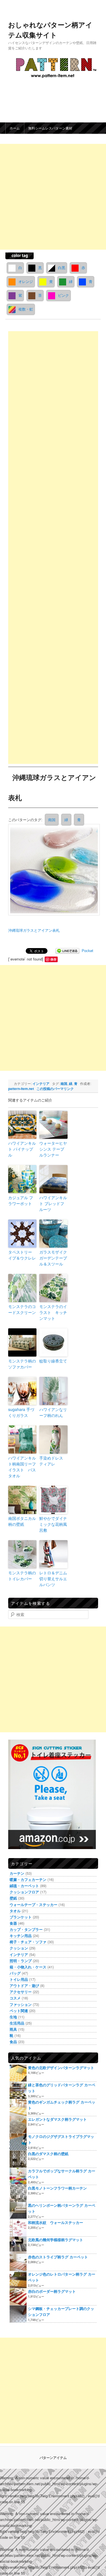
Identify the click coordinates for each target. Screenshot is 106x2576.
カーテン (23, 1846)
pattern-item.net (36, 1076)
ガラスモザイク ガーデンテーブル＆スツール (59, 1246)
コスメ (21, 1971)
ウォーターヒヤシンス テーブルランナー (59, 1137)
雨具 (20, 2002)
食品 (20, 2015)
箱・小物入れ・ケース (34, 1939)
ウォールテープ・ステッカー (40, 1877)
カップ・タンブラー (32, 1902)
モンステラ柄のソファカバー (28, 1352)
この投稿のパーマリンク (70, 1076)
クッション (25, 1921)
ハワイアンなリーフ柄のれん (59, 1400)
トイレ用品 (25, 1952)
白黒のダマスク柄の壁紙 (54, 2126)
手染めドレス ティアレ (57, 1449)
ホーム (21, 128)
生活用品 (23, 1996)
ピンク (30, 309)
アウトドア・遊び (31, 1958)
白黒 (68, 268)
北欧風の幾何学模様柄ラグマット (62, 2213)
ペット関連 (25, 1983)
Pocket (20, 947)
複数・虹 (59, 309)
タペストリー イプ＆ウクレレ (28, 1243)
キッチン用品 (27, 1908)
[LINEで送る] (74, 938)
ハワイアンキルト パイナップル (28, 1137)
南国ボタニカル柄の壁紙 (28, 1509)
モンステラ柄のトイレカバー (28, 1563)
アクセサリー (27, 1965)
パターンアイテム (53, 2430)
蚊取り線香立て (59, 1349)
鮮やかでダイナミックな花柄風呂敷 (59, 1512)
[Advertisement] (59, 548)
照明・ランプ (27, 1933)
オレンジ (52, 281)
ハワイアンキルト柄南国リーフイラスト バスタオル (28, 1455)
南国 (58, 820)
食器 (20, 1896)
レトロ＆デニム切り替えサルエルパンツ (59, 1566)
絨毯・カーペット (31, 1858)
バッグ (21, 1946)
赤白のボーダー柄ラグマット (58, 2264)
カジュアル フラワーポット (27, 1188)
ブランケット (27, 1890)
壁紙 (20, 1871)
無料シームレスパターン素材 (57, 128)
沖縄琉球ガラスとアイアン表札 (40, 918)
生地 (20, 1989)
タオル (21, 1883)
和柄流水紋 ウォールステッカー (62, 2195)
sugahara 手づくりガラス (27, 1400)
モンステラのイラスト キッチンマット (59, 1300)
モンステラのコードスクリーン (28, 1297)
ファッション (27, 1977)
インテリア (47, 1071)
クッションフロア (31, 1865)
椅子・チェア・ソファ (34, 1915)
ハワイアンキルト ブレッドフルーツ (59, 1191)
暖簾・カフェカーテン (34, 1852)
